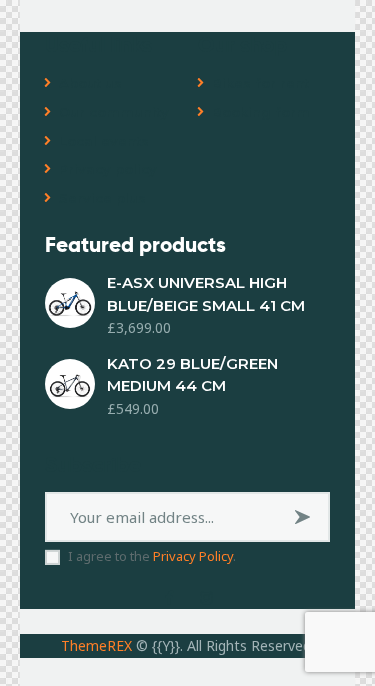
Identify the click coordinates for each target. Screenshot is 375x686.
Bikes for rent (260, 83)
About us (90, 83)
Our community (114, 112)
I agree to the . (152, 556)
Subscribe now (305, 524)
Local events (104, 141)
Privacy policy (108, 169)
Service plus (102, 198)
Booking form (261, 112)
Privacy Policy (193, 556)
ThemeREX (96, 645)
